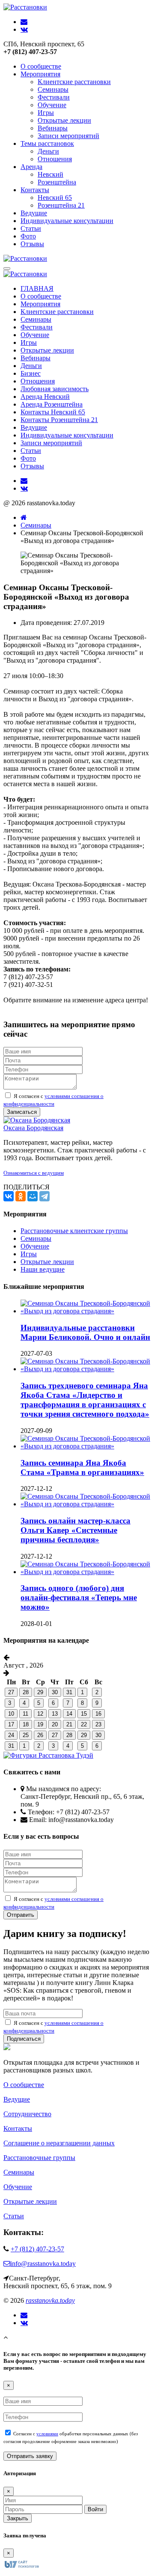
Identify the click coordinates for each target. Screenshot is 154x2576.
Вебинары (53, 128)
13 (55, 1714)
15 (84, 1714)
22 (84, 1724)
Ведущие (34, 213)
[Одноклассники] (21, 1196)
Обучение (52, 105)
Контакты (35, 190)
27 (11, 1692)
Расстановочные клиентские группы (74, 1231)
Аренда (31, 167)
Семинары (53, 89)
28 (26, 1692)
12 (40, 1714)
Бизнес (31, 373)
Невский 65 (55, 198)
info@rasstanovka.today (43, 2264)
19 (40, 1724)
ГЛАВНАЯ (37, 288)
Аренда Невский (45, 397)
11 (25, 1714)
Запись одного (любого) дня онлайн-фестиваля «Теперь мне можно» (79, 1597)
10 (11, 1714)
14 (69, 1714)
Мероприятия (40, 74)
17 (11, 1724)
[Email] (24, 2315)
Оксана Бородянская (33, 1128)
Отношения (55, 159)
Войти (95, 2509)
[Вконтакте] (24, 2323)
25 (26, 1735)
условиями (47, 2434)
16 (98, 1714)
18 (26, 1724)
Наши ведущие (43, 1269)
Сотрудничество (27, 2114)
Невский (50, 174)
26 (40, 1735)
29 (40, 1692)
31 (69, 1692)
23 (98, 1724)
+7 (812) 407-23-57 (37, 2249)
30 (55, 1692)
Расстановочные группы (39, 2158)
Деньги (48, 151)
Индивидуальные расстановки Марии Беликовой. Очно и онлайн (85, 1332)
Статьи (31, 228)
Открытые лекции (64, 120)
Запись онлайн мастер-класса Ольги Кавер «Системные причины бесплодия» (76, 1530)
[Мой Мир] (33, 1196)
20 (55, 1724)
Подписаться (24, 2039)
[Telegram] (44, 1196)
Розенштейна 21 (61, 205)
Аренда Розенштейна (52, 404)
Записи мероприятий (68, 136)
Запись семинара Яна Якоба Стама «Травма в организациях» (82, 1467)
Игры (46, 113)
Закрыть (18, 2518)
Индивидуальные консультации (67, 221)
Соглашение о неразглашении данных (59, 2143)
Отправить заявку (30, 2456)
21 (69, 1724)
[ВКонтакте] (9, 1196)
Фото (28, 236)
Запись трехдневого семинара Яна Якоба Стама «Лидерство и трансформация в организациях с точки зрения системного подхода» (85, 1400)
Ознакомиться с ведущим (34, 1173)
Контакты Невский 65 (53, 412)
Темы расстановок (47, 143)
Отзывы (32, 244)
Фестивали (54, 97)
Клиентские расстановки (74, 82)
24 (11, 1735)
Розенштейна (57, 182)
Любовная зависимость (55, 389)
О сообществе (41, 66)
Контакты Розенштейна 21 (59, 420)
